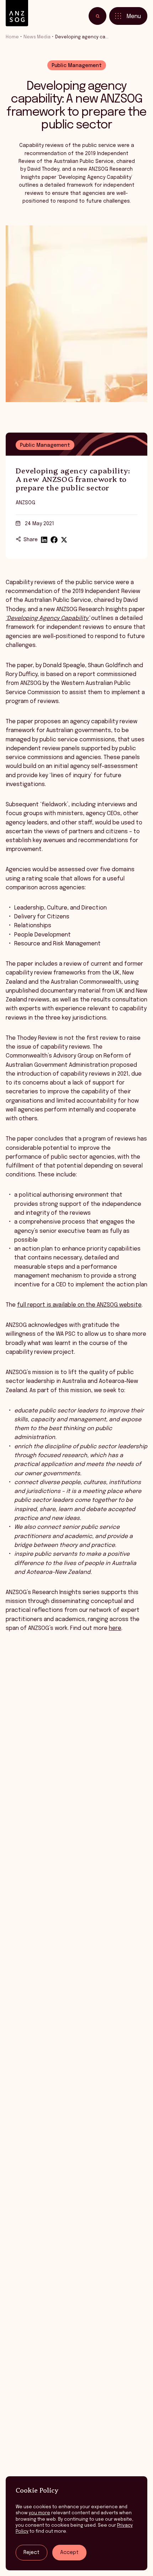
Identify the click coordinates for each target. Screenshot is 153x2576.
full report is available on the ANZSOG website (79, 1305)
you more (39, 2513)
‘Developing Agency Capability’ (48, 619)
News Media (37, 37)
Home (12, 37)
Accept (69, 2553)
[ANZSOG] (17, 13)
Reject (31, 2553)
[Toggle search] (97, 16)
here (115, 1628)
